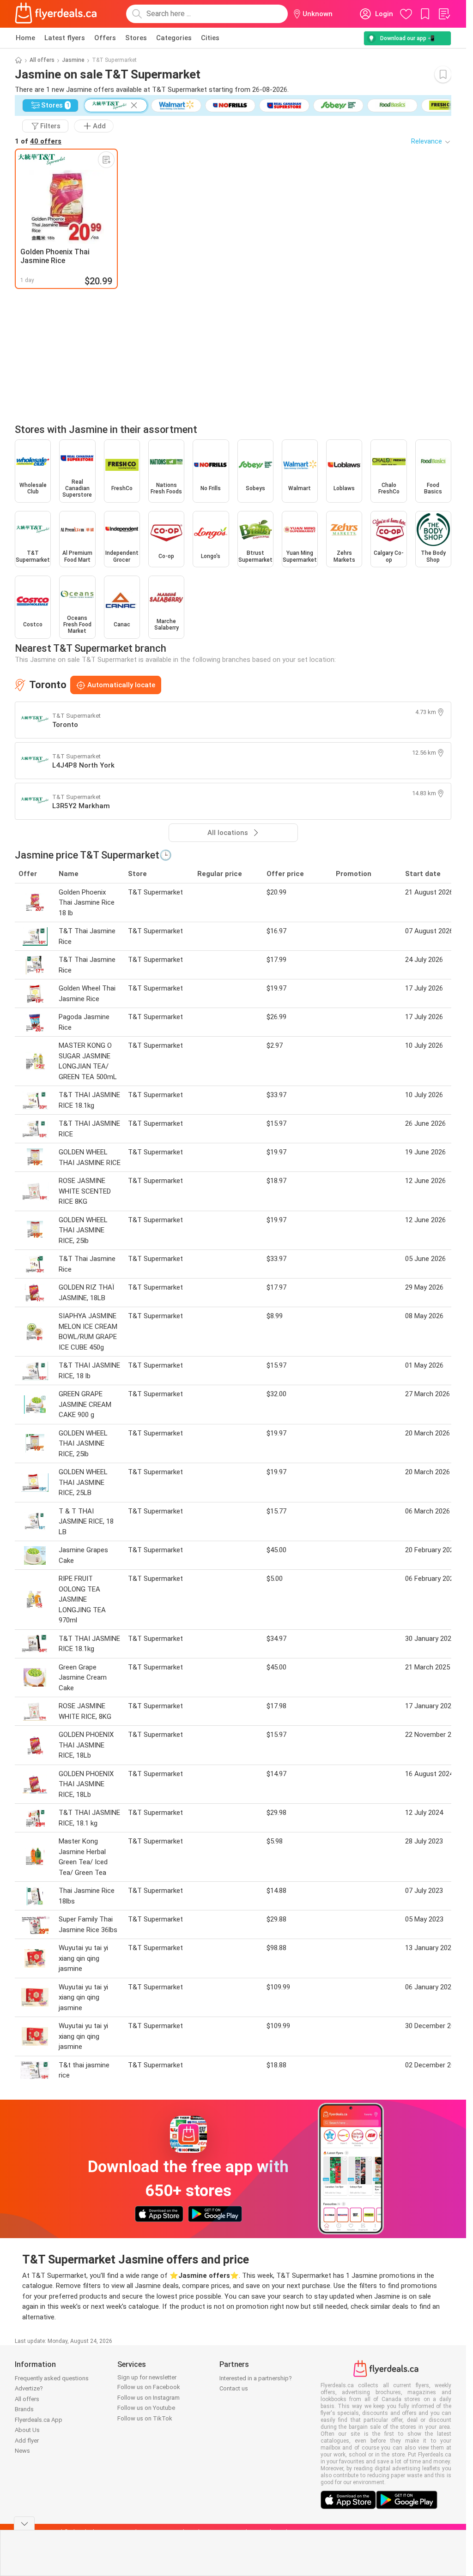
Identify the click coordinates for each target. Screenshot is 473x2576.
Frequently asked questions (52, 2378)
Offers (105, 38)
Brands (24, 2409)
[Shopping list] (444, 14)
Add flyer (27, 2441)
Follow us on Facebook (149, 2387)
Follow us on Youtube (146, 2408)
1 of (38, 141)
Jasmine (73, 60)
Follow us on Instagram (149, 2398)
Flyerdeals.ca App (39, 2420)
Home (25, 38)
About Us (27, 2430)
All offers (42, 60)
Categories (174, 38)
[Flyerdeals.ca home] (56, 14)
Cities (210, 38)
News (22, 2451)
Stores (136, 38)
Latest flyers (65, 38)
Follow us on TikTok (145, 2418)
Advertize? (29, 2388)
